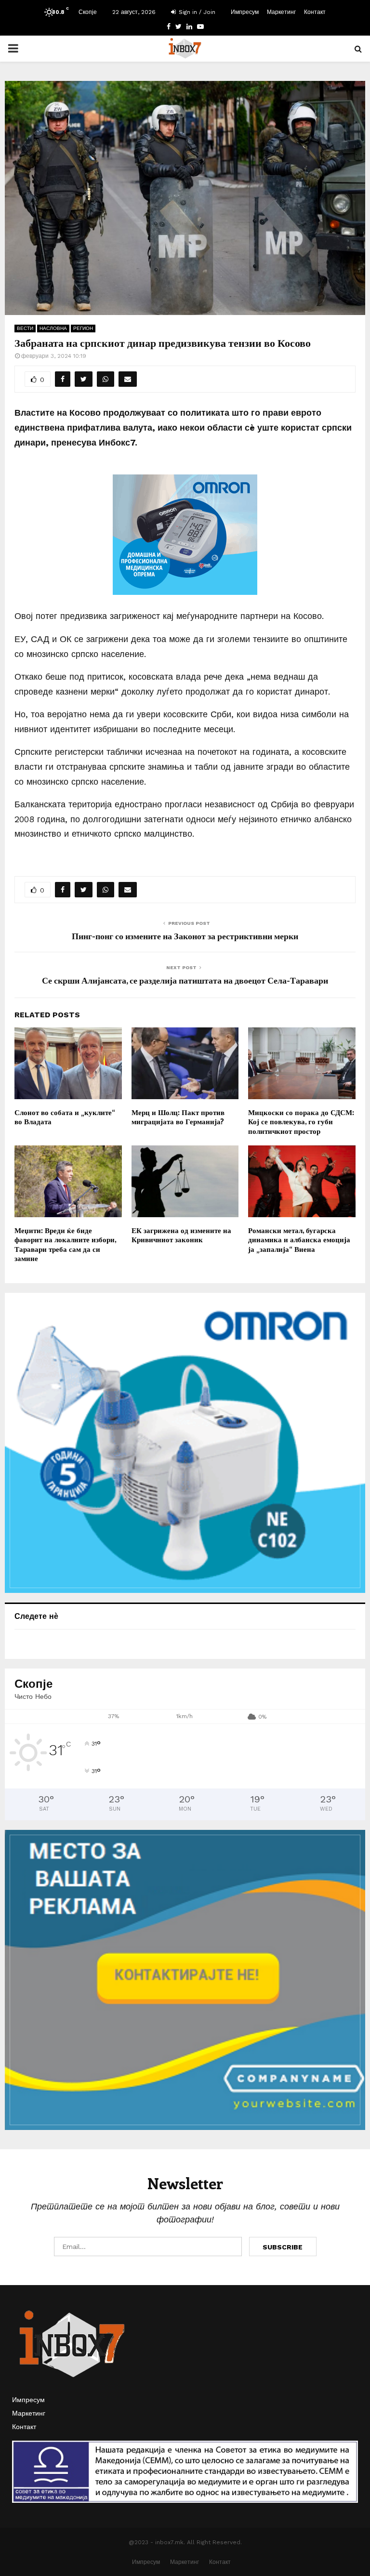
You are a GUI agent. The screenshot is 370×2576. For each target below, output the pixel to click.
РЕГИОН (83, 328)
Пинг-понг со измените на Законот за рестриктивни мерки (185, 936)
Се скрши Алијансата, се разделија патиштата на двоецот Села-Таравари (185, 980)
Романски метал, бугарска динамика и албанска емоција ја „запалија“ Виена (299, 1240)
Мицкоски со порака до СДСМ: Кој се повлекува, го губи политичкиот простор (301, 1122)
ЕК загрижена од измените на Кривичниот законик (181, 1235)
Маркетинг (281, 12)
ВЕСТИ (25, 328)
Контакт (315, 12)
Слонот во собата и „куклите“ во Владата (65, 1117)
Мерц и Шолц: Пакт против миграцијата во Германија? (178, 1117)
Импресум (245, 12)
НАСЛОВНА (53, 328)
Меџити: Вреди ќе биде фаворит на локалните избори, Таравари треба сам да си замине (65, 1244)
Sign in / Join (196, 12)
